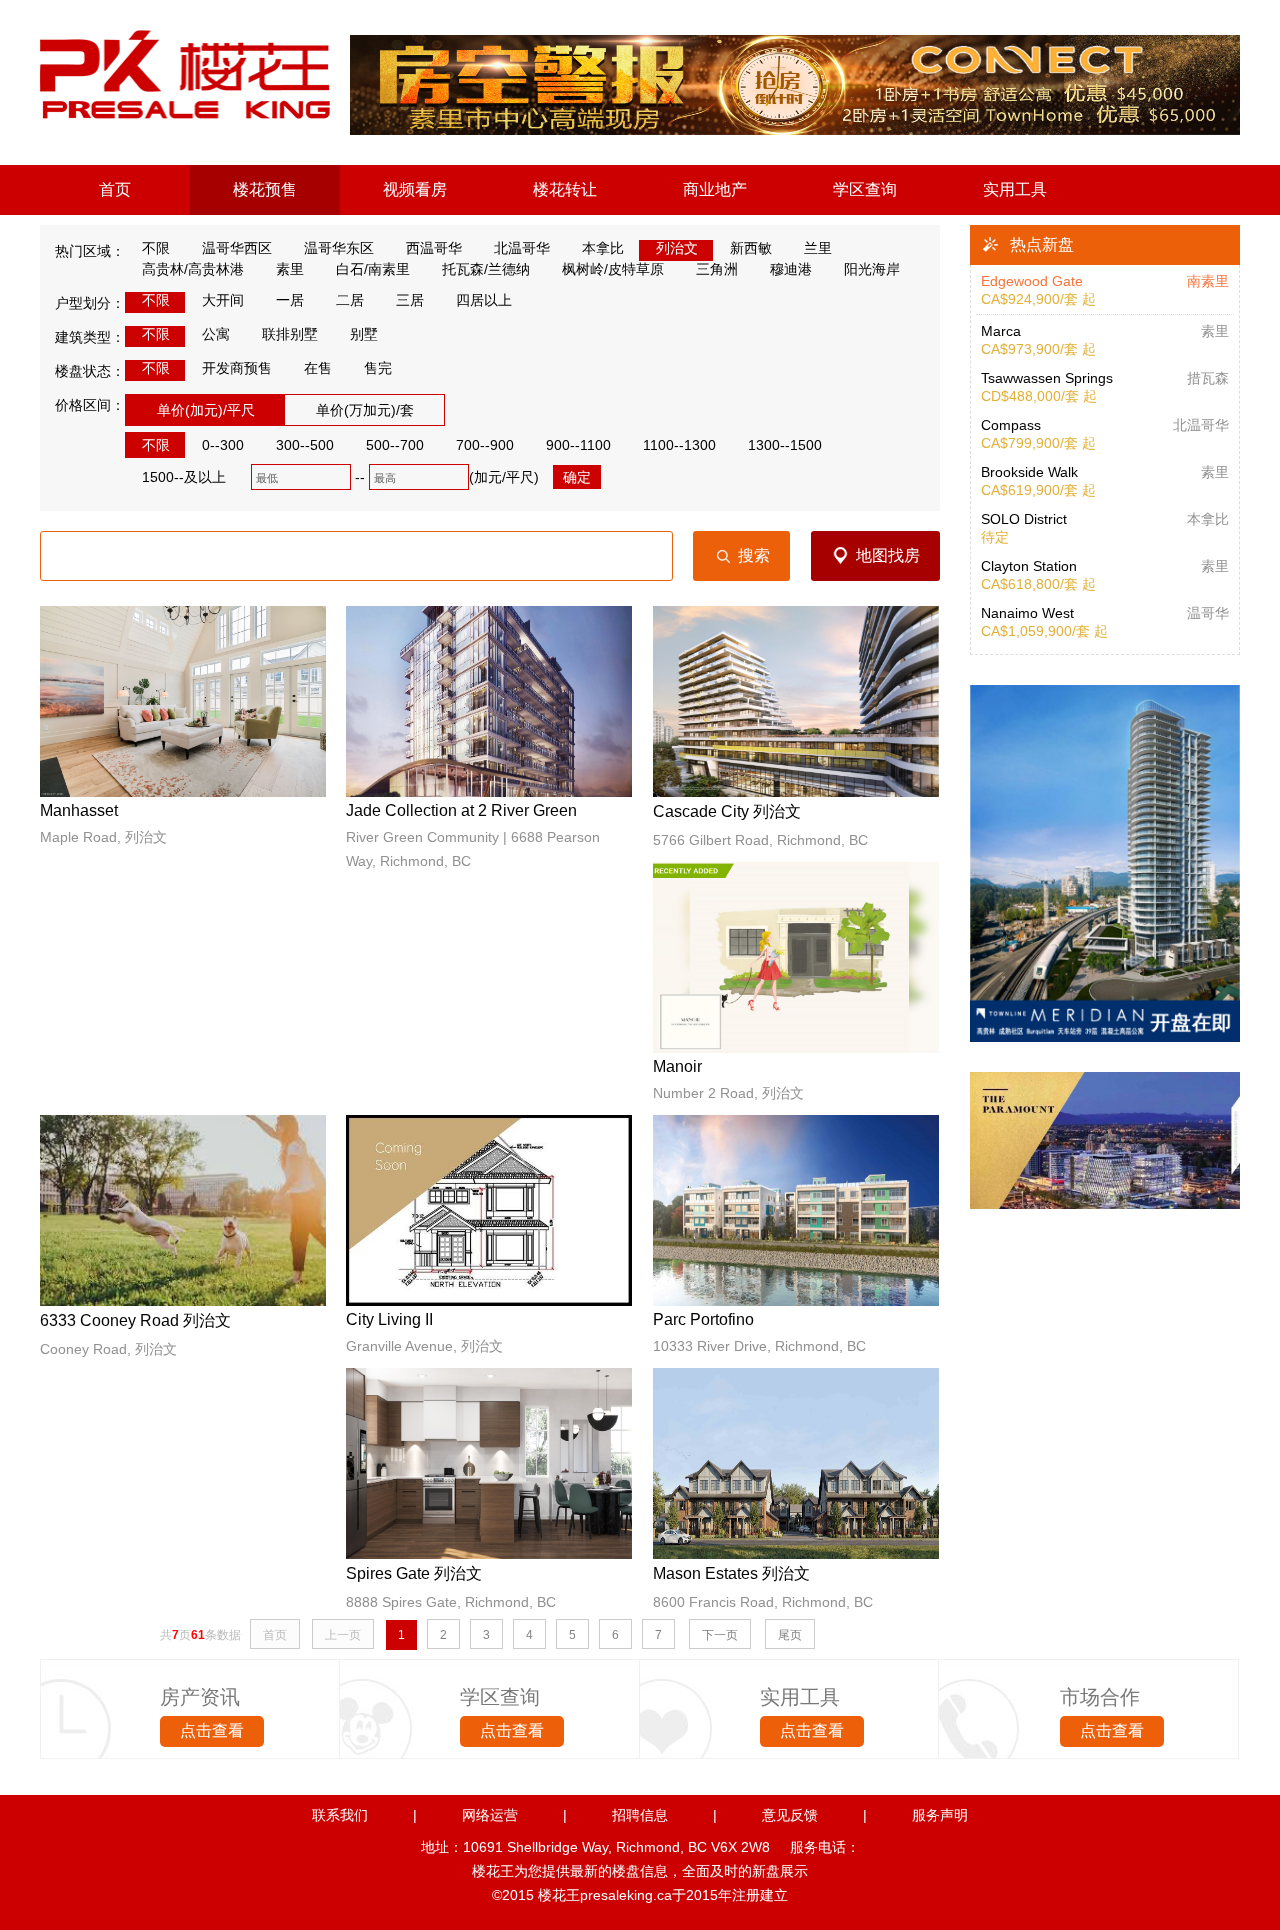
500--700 (393, 445)
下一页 (720, 1635)
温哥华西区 (235, 248)
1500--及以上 (182, 477)
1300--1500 (783, 445)
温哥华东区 (337, 248)
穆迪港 (789, 269)
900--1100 (576, 445)
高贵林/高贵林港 (191, 269)
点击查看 (212, 1730)
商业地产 (715, 189)
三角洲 (715, 269)
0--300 (221, 445)
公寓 (214, 334)
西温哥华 (432, 248)
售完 (376, 368)
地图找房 (888, 555)
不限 (154, 248)
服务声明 (940, 1815)
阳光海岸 (870, 269)
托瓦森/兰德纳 (484, 269)
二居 (348, 300)
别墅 (362, 334)
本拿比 (601, 248)
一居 (288, 300)
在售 (316, 368)
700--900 (483, 445)
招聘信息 (640, 1815)
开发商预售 (235, 368)
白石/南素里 (371, 269)
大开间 (221, 300)
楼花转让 (565, 189)
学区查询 (865, 189)
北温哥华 (520, 248)
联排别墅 (288, 334)
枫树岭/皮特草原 (611, 269)
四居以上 (482, 300)
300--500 (303, 445)
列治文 (675, 248)
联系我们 (340, 1815)
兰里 (816, 248)
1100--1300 (677, 445)
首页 (115, 189)
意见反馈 (790, 1815)
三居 (408, 300)
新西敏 (749, 248)
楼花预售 (265, 189)
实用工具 (1015, 189)
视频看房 (415, 189)
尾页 (790, 1635)
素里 (288, 269)
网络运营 (490, 1815)
